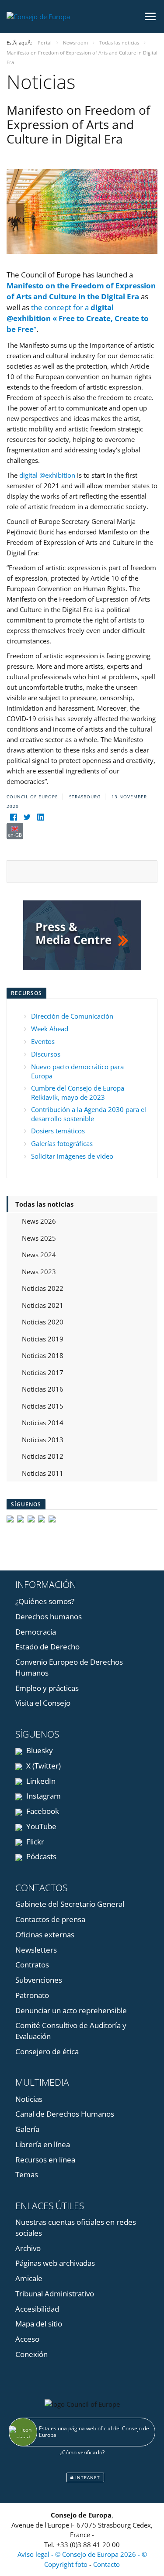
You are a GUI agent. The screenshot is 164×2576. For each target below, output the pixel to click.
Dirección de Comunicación (72, 1016)
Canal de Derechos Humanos (65, 2114)
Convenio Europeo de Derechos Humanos (69, 1667)
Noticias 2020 (43, 1322)
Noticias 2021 (43, 1305)
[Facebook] (13, 817)
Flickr (34, 1842)
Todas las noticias (44, 1204)
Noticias (29, 2099)
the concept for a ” (78, 318)
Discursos (46, 1054)
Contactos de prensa (50, 1919)
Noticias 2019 (43, 1339)
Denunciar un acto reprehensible (71, 2010)
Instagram (43, 1796)
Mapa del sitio (39, 2324)
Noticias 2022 (43, 1288)
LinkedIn (40, 1781)
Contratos (32, 1965)
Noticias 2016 (43, 1389)
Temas (27, 2174)
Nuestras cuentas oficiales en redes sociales (76, 2227)
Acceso (27, 2339)
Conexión (31, 2354)
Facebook (42, 1811)
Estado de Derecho (47, 1647)
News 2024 (39, 1255)
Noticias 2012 (43, 1456)
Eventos (43, 1041)
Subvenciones (39, 1980)
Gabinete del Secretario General (70, 1904)
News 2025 (39, 1238)
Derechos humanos (49, 1616)
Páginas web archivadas (55, 2263)
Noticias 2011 (43, 1473)
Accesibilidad (37, 2309)
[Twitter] (27, 817)
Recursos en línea (45, 2160)
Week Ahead (50, 1029)
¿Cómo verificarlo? (82, 2452)
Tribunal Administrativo (55, 2294)
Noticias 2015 (43, 1406)
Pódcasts (40, 1856)
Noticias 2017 (43, 1372)
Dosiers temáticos (58, 1131)
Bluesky (39, 1750)
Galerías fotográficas (62, 1143)
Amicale (29, 2278)
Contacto (106, 2564)
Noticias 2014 (43, 1423)
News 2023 (39, 1272)
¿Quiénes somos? (45, 1601)
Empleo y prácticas (47, 1688)
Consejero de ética (47, 2051)
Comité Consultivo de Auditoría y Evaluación (71, 2031)
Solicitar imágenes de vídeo (72, 1156)
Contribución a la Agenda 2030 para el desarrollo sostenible (89, 1114)
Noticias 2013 (43, 1440)
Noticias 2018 (43, 1355)
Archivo (28, 2248)
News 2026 (39, 1221)
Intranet (87, 2477)
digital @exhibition (47, 475)
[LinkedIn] (40, 817)
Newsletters (36, 1950)
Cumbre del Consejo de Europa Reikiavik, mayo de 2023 (78, 1093)
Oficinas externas (45, 1935)
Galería (27, 2129)
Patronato (32, 1995)
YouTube (40, 1826)
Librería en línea (43, 2144)
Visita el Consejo (43, 1703)
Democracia (36, 1632)
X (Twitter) (43, 1766)
